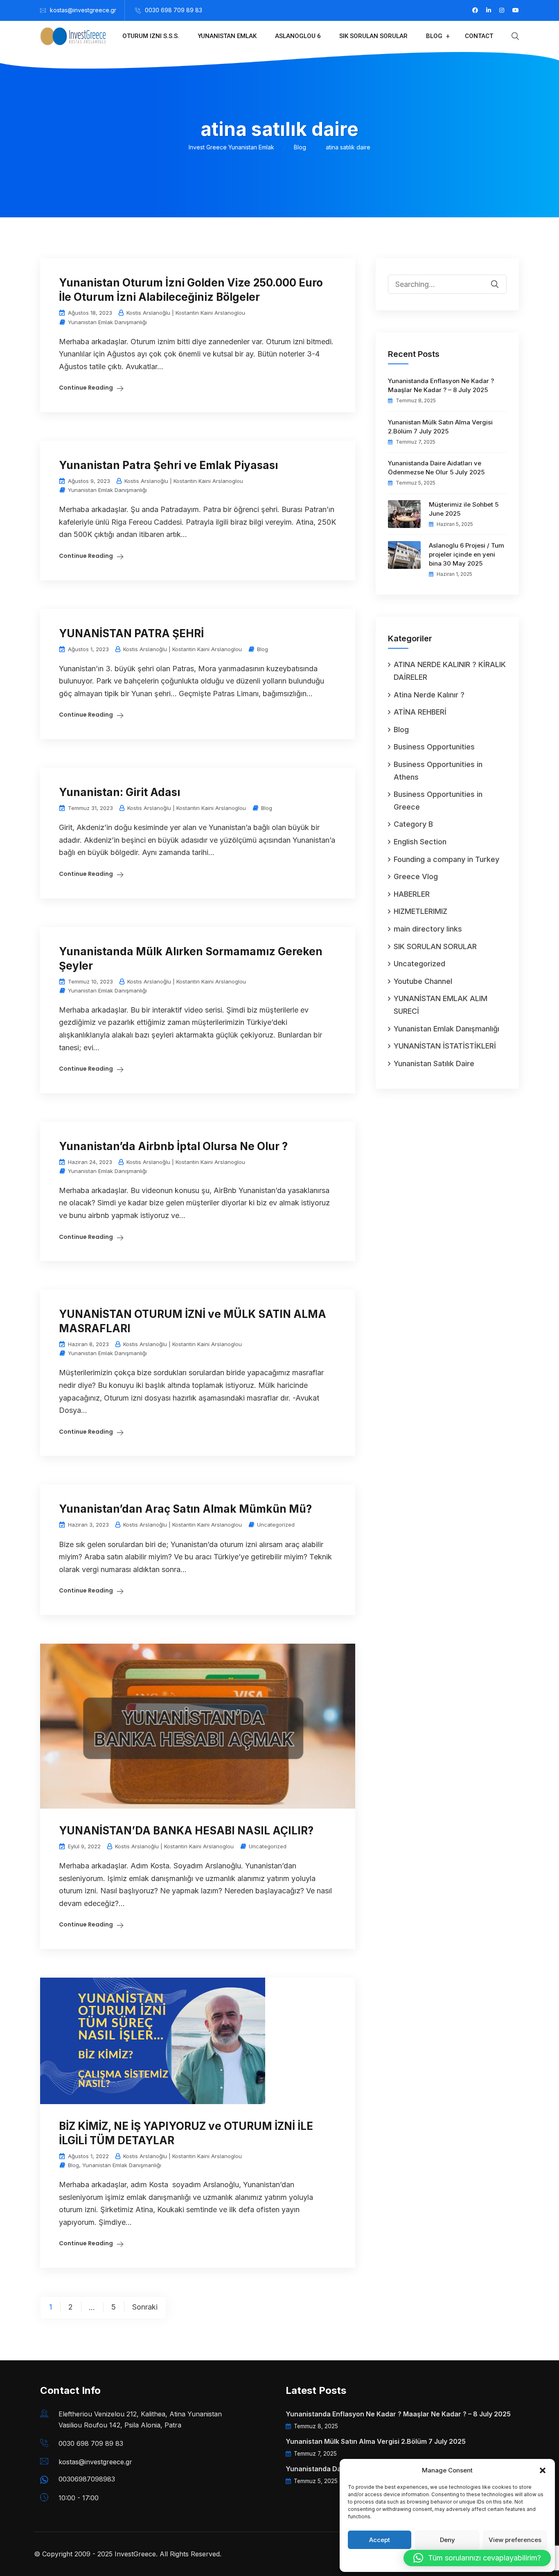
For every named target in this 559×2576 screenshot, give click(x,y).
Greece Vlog (416, 876)
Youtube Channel (423, 981)
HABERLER (412, 894)
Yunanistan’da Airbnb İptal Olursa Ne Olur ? (173, 1146)
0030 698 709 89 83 (174, 10)
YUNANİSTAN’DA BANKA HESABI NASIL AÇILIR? (186, 1830)
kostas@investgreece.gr (83, 10)
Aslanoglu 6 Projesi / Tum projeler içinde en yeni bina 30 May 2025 (467, 554)
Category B (413, 824)
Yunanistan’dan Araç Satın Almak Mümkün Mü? (185, 1509)
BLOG (434, 36)
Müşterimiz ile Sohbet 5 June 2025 (464, 509)
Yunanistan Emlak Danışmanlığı (107, 322)
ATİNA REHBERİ (420, 712)
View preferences (515, 2540)
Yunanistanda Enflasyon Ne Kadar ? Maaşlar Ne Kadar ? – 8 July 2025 (441, 385)
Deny (447, 2540)
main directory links (428, 929)
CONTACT (479, 36)
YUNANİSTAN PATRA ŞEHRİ (131, 633)
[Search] (500, 278)
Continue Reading (86, 388)
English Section (420, 842)
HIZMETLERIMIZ (420, 911)
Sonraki (145, 2307)
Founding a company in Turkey (446, 859)
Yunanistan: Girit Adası (119, 792)
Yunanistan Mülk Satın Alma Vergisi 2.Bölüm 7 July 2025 (440, 427)
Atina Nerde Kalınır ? (429, 695)
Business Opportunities (434, 747)
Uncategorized (276, 1525)
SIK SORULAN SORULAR (373, 36)
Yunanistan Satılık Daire (434, 1064)
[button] (543, 2470)
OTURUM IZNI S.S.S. (151, 36)
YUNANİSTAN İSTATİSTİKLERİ (445, 1046)
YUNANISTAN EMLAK (227, 36)
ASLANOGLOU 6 (298, 36)
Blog (263, 649)
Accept (380, 2540)
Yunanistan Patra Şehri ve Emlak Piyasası (168, 465)
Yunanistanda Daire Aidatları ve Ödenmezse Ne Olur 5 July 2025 (436, 468)
